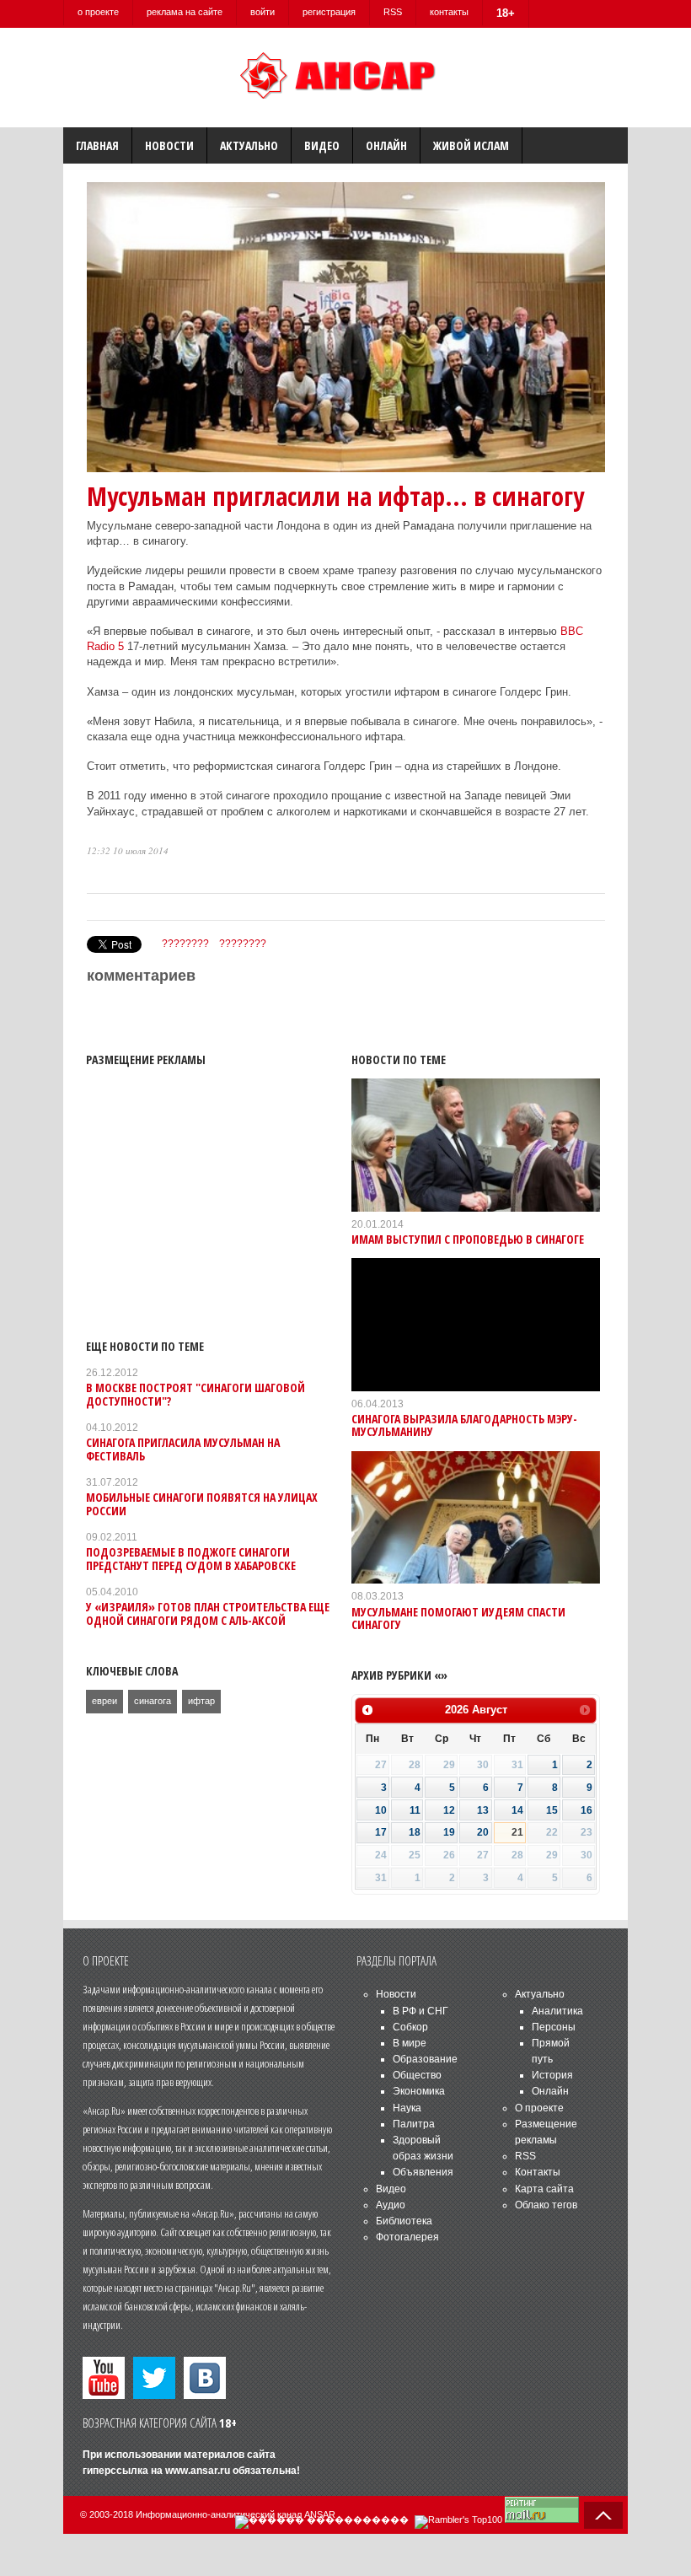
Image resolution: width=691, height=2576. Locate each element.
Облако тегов (546, 2205)
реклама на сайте (185, 12)
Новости (169, 145)
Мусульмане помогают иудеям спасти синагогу (458, 1618)
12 (449, 1810)
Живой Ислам (471, 145)
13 (483, 1810)
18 (415, 1832)
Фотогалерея (407, 2237)
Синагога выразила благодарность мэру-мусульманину (464, 1425)
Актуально (249, 145)
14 (517, 1810)
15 (552, 1810)
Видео (322, 145)
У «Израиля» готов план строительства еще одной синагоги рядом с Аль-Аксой (208, 1613)
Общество (417, 2075)
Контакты (538, 2172)
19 (449, 1832)
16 (587, 1810)
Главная (97, 145)
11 (415, 1810)
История (552, 2075)
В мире (410, 2043)
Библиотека (404, 2221)
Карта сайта (544, 2189)
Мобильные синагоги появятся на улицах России (202, 1503)
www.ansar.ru (198, 2471)
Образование (425, 2059)
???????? (185, 944)
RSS (393, 12)
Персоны (554, 2027)
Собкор (410, 2027)
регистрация (329, 12)
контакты (449, 12)
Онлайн (386, 145)
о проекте (98, 12)
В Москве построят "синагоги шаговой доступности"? (196, 1394)
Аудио (391, 2205)
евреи (104, 1701)
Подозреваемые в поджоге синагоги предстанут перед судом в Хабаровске (191, 1558)
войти (262, 12)
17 (381, 1832)
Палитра (414, 2124)
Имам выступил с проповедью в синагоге (468, 1239)
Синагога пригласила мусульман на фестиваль (183, 1449)
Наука (407, 2108)
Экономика (419, 2091)
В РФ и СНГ (420, 2011)
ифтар (201, 1701)
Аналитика (557, 2011)
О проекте (539, 2108)
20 (483, 1832)
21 (517, 1832)
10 (381, 1810)
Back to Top (603, 2515)
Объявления (423, 2172)
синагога (153, 1701)
